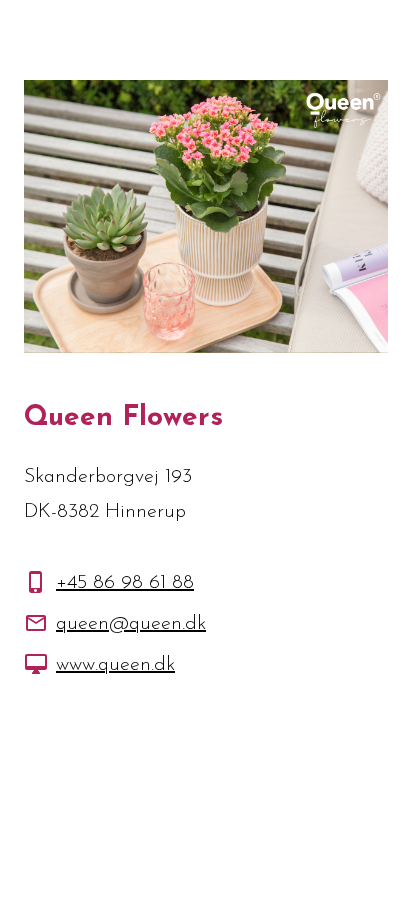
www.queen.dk (115, 665)
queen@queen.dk (131, 624)
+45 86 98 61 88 (125, 583)
